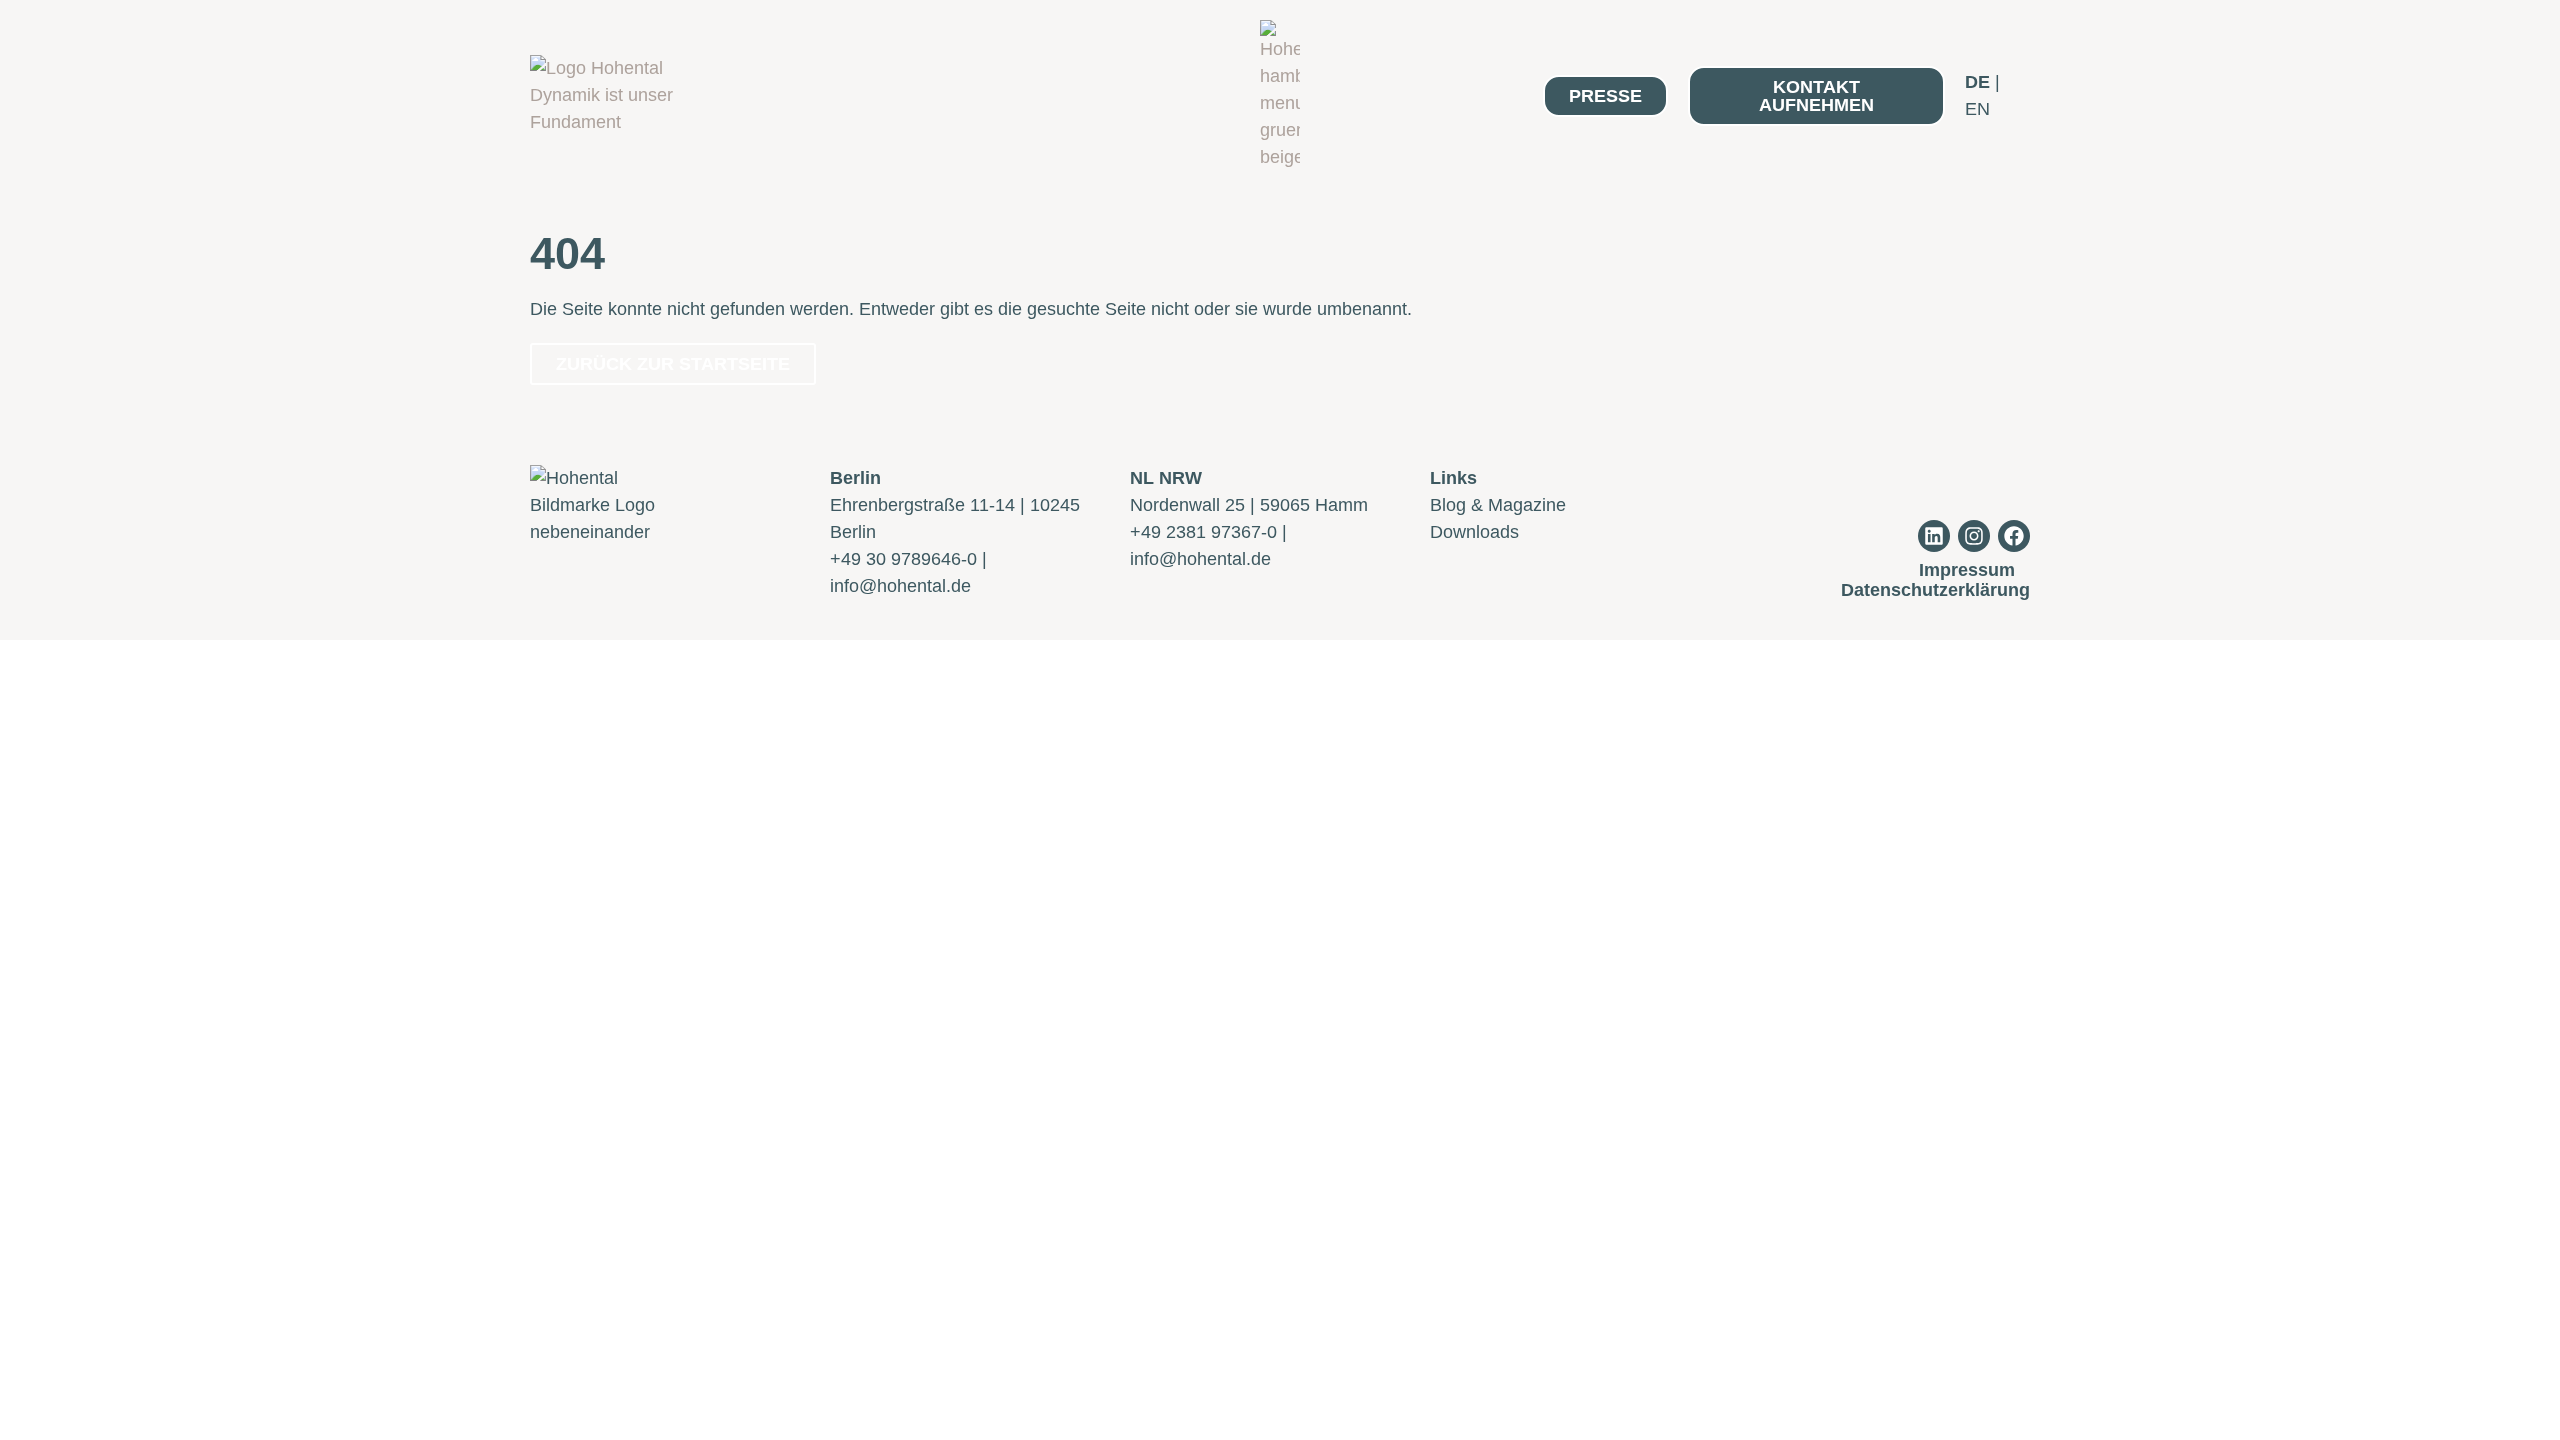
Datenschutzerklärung (1935, 590)
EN (1977, 109)
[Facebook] (2014, 536)
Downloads (1474, 532)
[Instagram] (1974, 536)
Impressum (1967, 570)
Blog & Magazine (1498, 505)
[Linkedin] (1934, 536)
